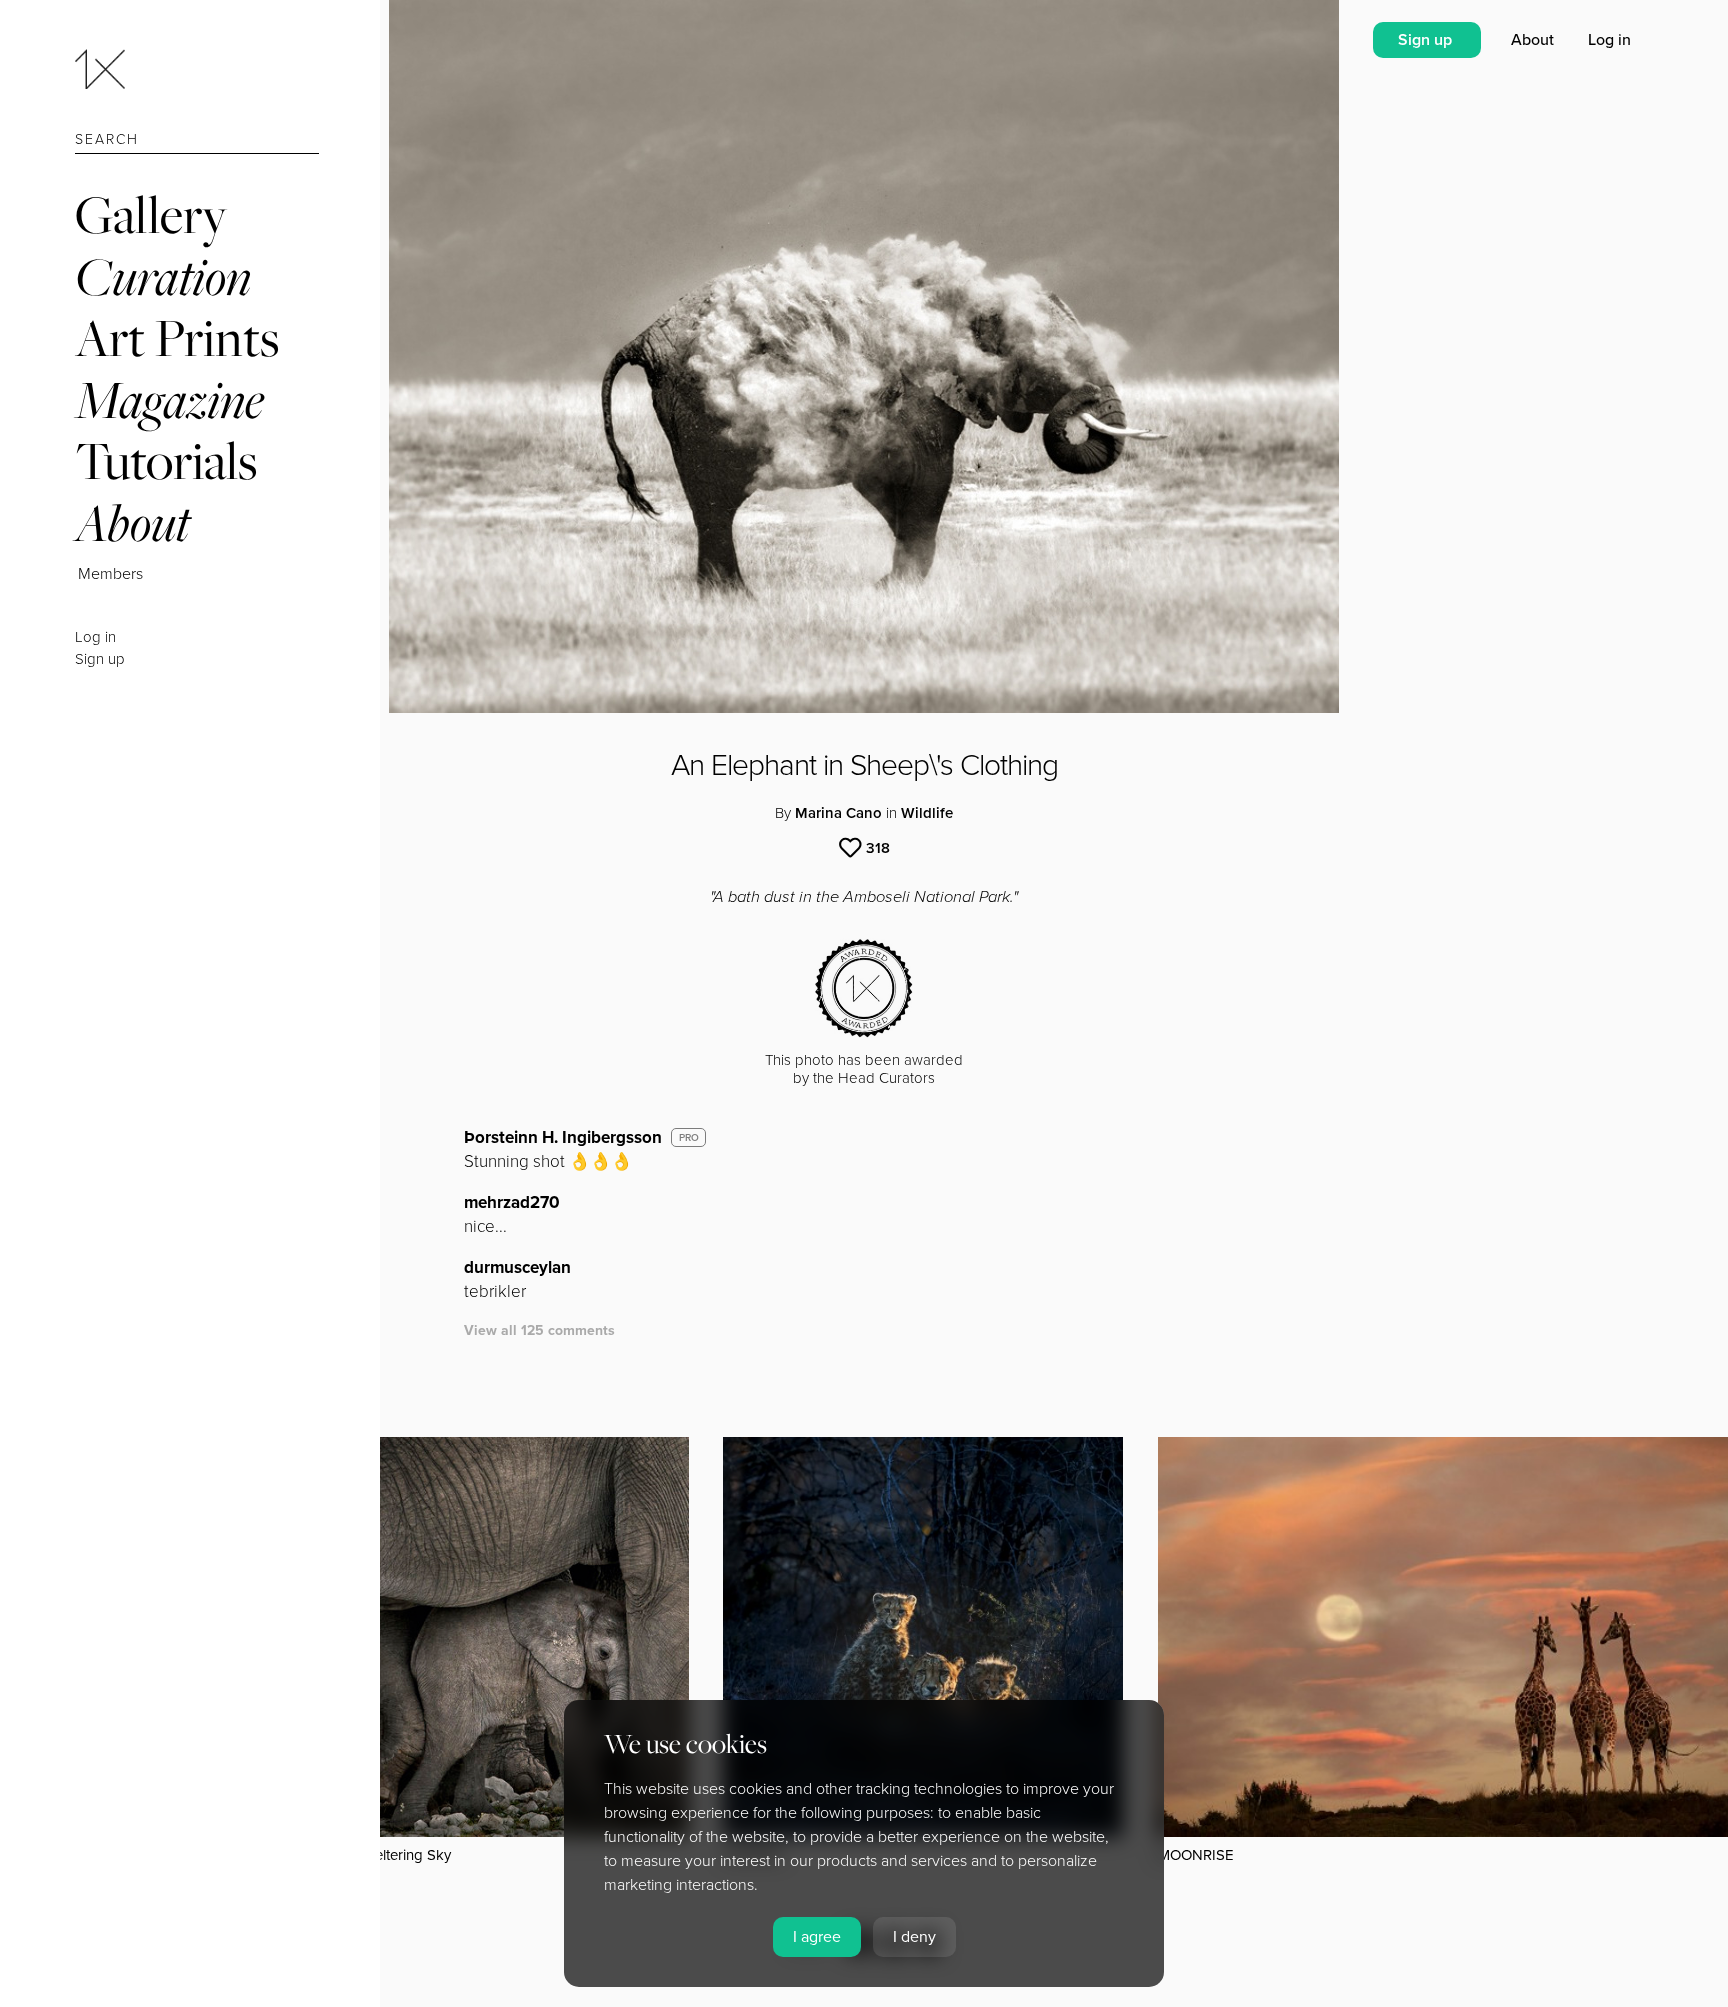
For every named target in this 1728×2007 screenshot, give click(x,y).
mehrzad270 (512, 1202)
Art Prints (177, 337)
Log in (95, 637)
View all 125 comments (539, 1330)
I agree (817, 1937)
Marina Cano (838, 813)
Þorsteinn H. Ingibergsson (563, 1137)
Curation (163, 276)
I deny (914, 1937)
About (132, 522)
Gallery (151, 214)
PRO (689, 1138)
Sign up (100, 659)
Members (110, 574)
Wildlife (927, 813)
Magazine (169, 399)
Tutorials (166, 460)
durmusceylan (517, 1267)
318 (878, 848)
